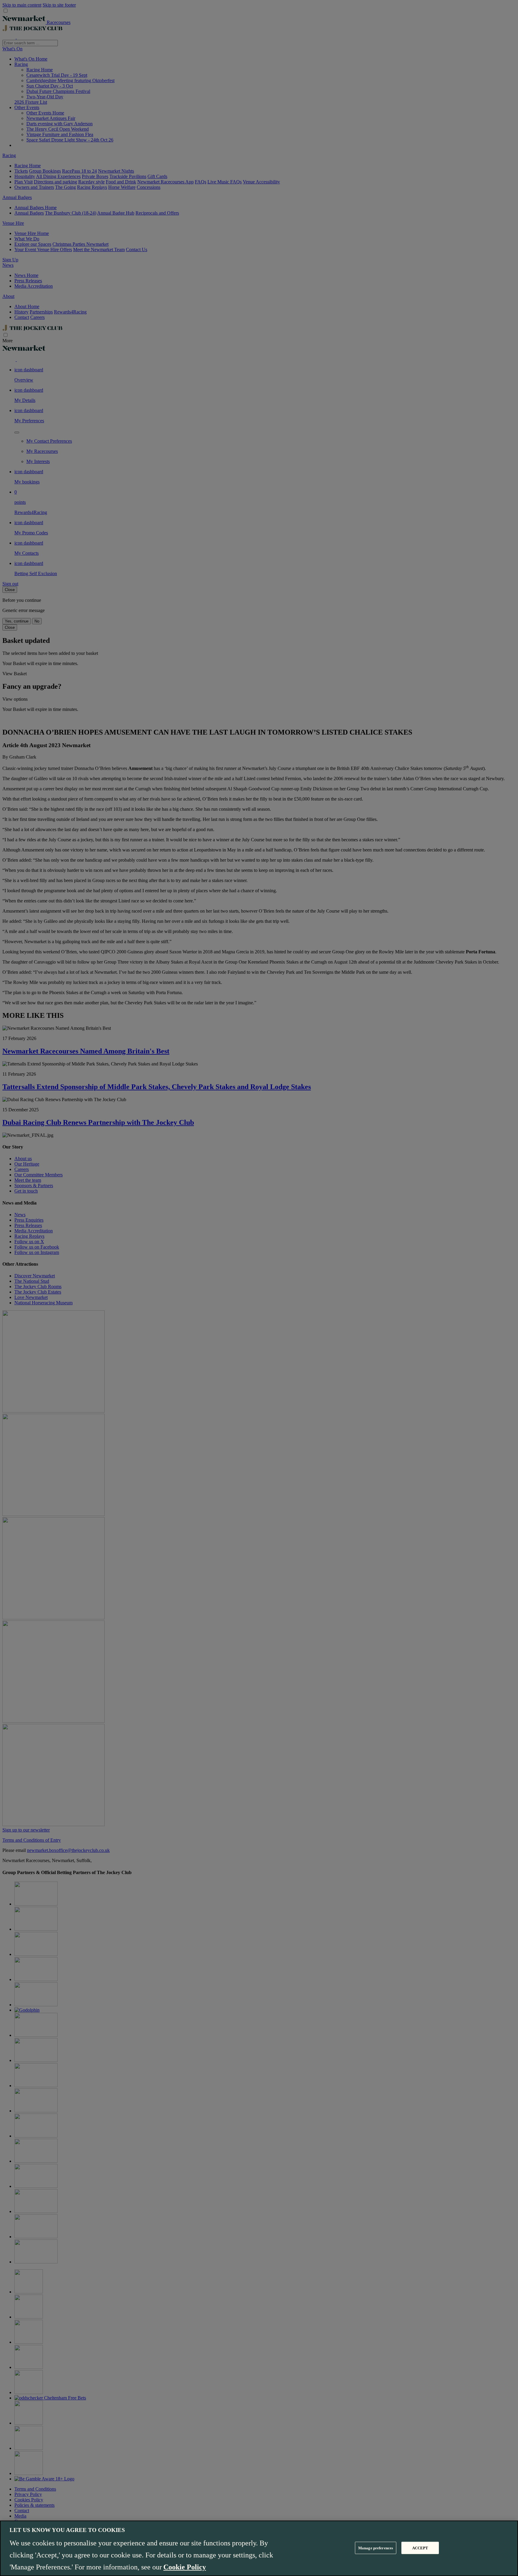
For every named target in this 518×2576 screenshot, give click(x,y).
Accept (420, 2548)
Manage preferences (376, 2548)
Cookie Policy (185, 2567)
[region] (259, 2548)
